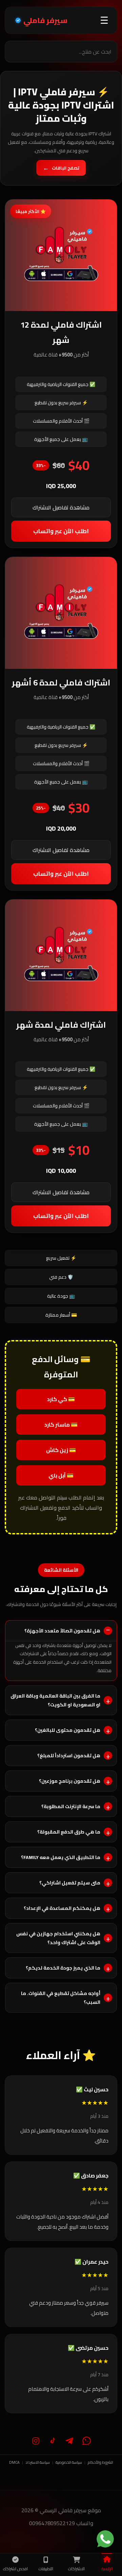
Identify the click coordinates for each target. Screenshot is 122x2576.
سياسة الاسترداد (38, 2462)
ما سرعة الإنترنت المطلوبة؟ (71, 1806)
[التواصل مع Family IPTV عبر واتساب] (105, 2539)
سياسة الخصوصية (69, 2462)
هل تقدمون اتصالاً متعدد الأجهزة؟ (62, 1631)
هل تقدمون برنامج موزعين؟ (70, 1781)
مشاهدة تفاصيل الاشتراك (61, 507)
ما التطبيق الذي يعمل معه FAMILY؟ (61, 1857)
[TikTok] (53, 2441)
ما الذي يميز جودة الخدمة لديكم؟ (63, 1968)
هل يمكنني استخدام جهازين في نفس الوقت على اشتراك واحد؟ (58, 1938)
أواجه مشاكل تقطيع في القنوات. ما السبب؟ (61, 1998)
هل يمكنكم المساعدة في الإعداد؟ (62, 1908)
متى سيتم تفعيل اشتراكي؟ (70, 1883)
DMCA (14, 2462)
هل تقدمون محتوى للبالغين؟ (68, 1730)
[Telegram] (69, 2441)
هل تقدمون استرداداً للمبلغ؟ (69, 1756)
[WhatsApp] (86, 2441)
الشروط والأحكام (100, 2462)
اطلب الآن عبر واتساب (61, 531)
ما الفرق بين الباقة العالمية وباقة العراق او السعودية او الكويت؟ (55, 1700)
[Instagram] (36, 2441)
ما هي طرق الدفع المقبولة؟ (69, 1832)
